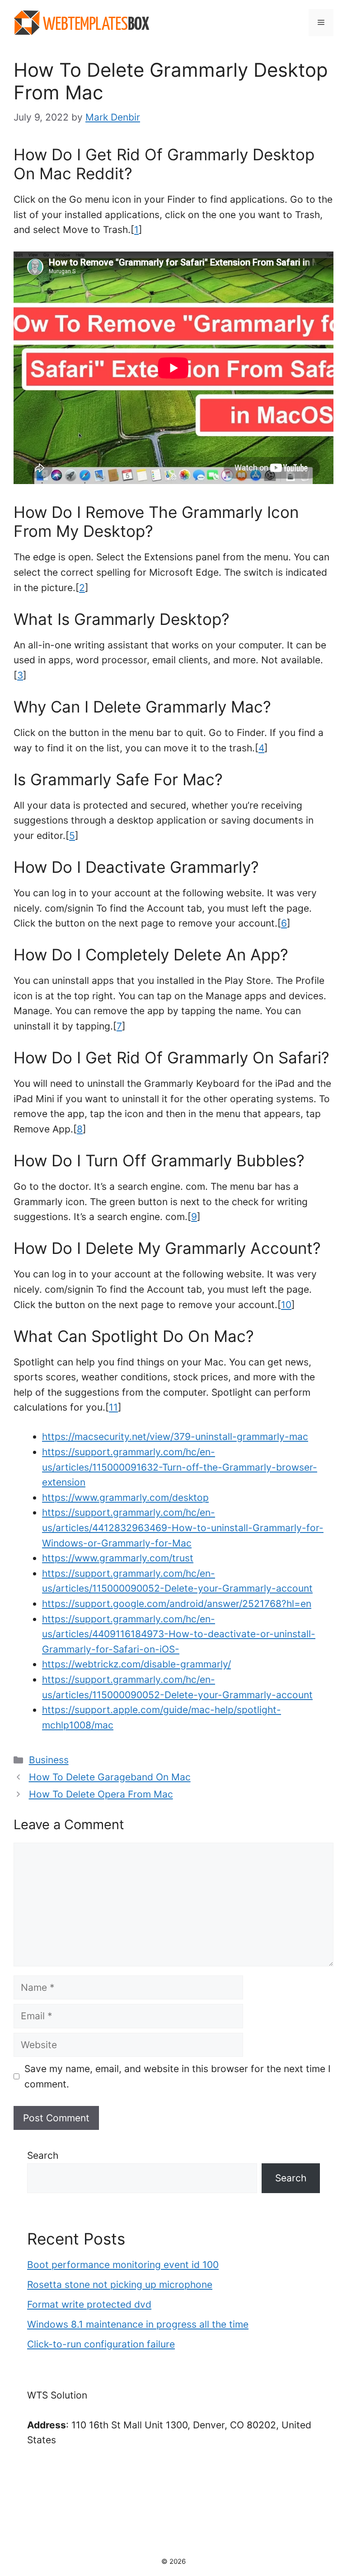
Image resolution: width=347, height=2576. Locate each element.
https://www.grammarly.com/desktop (125, 1498)
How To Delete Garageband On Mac (110, 1777)
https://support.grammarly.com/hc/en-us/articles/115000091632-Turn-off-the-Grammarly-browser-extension (180, 1467)
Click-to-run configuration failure (101, 2344)
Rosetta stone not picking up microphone (120, 2285)
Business (49, 1760)
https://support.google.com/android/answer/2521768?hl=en (177, 1604)
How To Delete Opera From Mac (101, 1794)
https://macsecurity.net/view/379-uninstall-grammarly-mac (175, 1437)
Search (43, 2155)
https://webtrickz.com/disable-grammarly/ (136, 1664)
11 (113, 1407)
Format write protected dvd (89, 2304)
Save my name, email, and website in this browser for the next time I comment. (178, 2076)
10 (286, 1305)
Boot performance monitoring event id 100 (123, 2265)
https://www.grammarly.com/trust (118, 1558)
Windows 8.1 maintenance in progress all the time (138, 2324)
